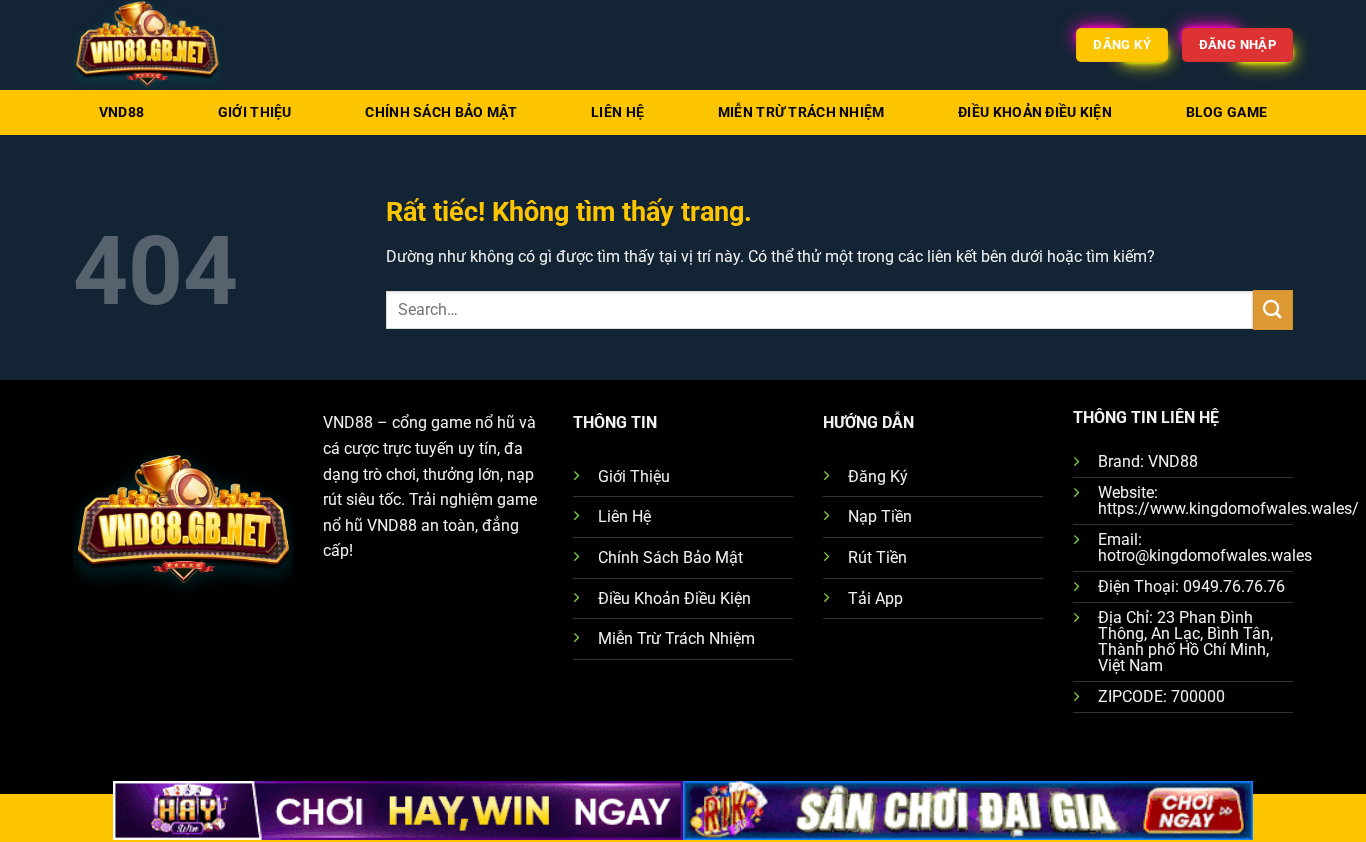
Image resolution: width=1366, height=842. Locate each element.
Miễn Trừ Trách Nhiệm (801, 112)
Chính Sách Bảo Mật (441, 112)
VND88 (121, 112)
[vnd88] (173, 45)
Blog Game (1227, 112)
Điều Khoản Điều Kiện (1035, 112)
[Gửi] (1273, 309)
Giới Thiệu (255, 112)
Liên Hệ (617, 112)
